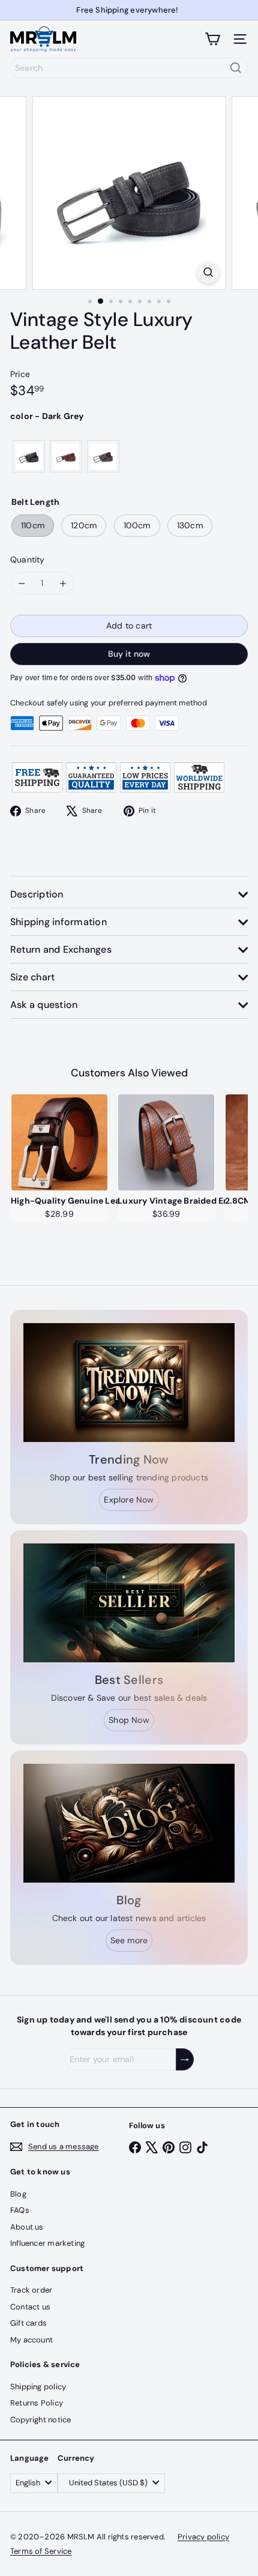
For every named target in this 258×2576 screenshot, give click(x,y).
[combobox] (129, 68)
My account (31, 2340)
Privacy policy (203, 2537)
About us (27, 2227)
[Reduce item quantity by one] (21, 583)
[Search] (236, 68)
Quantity (28, 560)
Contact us (30, 2307)
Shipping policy (38, 2387)
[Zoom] (208, 272)
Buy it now (129, 654)
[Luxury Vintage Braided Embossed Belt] (166, 1142)
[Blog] (129, 1823)
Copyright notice (40, 2420)
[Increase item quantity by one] (63, 583)
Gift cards (28, 2323)
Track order (31, 2290)
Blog (18, 2194)
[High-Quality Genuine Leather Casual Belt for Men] (59, 1142)
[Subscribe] (185, 2059)
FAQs (20, 2210)
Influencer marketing (47, 2243)
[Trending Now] (129, 1383)
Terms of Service (41, 2551)
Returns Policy (37, 2403)
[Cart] (212, 39)
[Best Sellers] (129, 1603)
